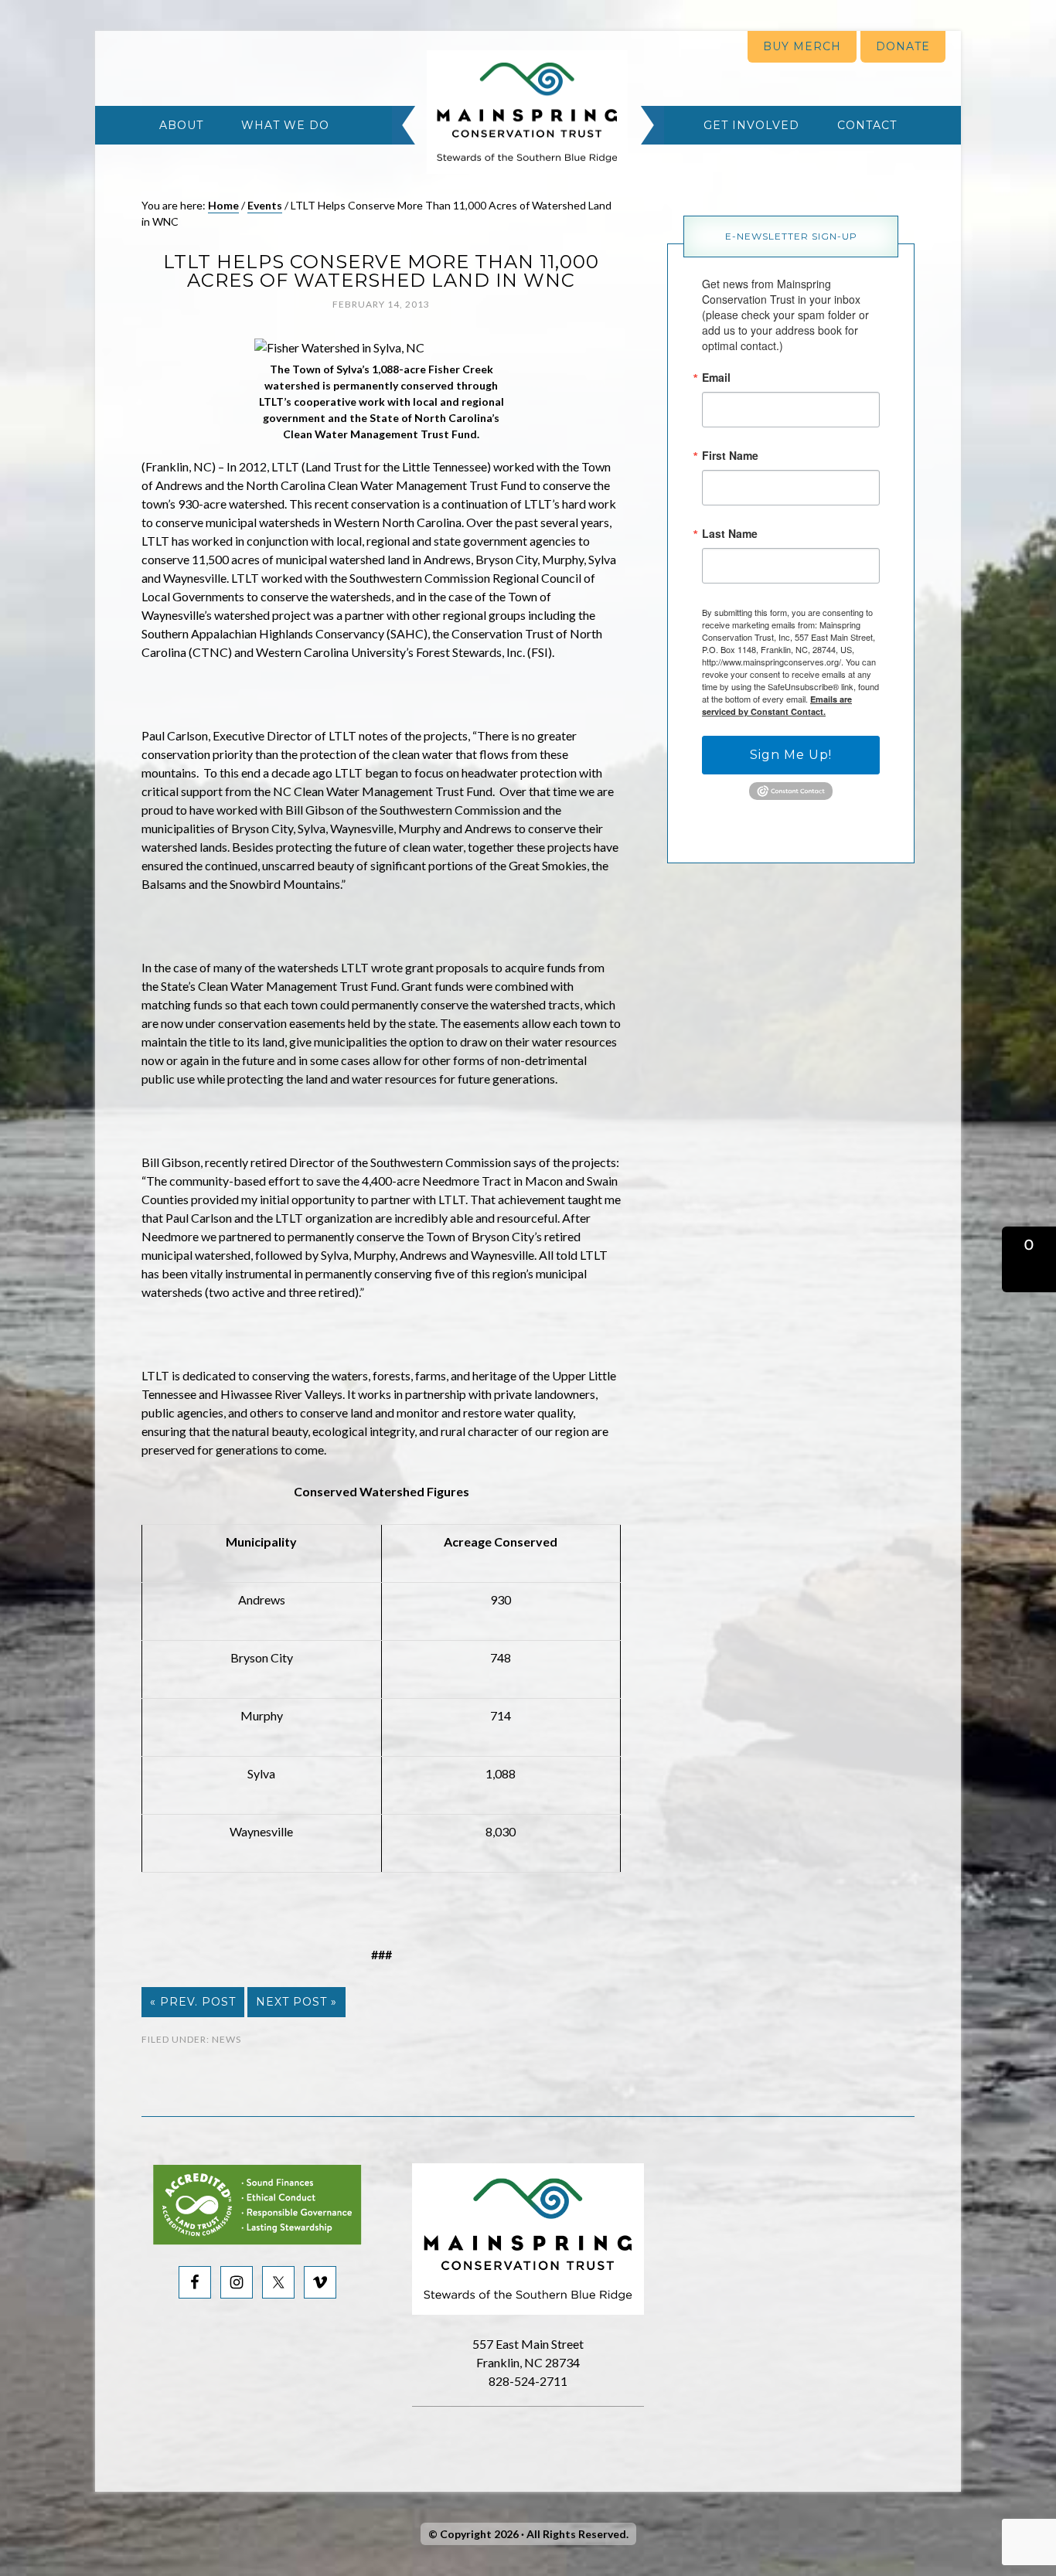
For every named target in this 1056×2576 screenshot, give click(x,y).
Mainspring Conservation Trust (527, 112)
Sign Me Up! (791, 755)
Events (265, 205)
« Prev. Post (193, 2002)
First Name (730, 455)
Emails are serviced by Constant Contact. (777, 705)
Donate (903, 46)
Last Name (730, 533)
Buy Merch (802, 46)
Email (716, 377)
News (227, 2039)
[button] (1029, 1259)
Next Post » (296, 2002)
